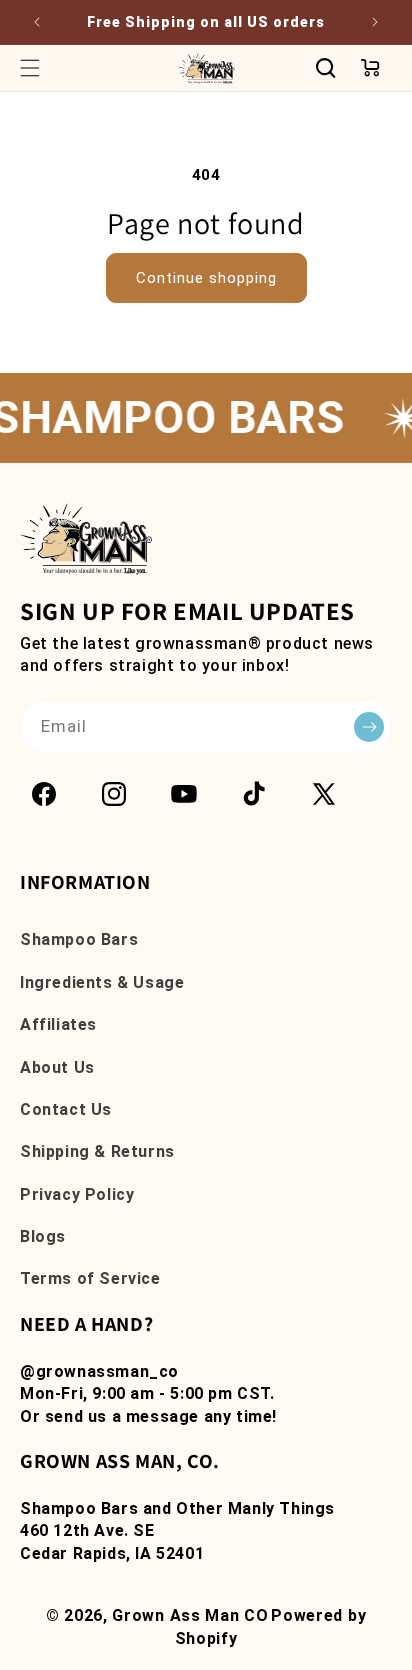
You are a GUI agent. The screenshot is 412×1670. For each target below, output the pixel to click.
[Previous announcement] (37, 22)
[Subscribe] (369, 727)
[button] (30, 68)
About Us (57, 1067)
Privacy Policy (77, 1194)
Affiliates (58, 1024)
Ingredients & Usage (102, 982)
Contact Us (66, 1109)
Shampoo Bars (79, 939)
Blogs (43, 1236)
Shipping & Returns (97, 1151)
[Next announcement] (375, 22)
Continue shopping (206, 278)
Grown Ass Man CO (190, 1615)
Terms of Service (90, 1278)
